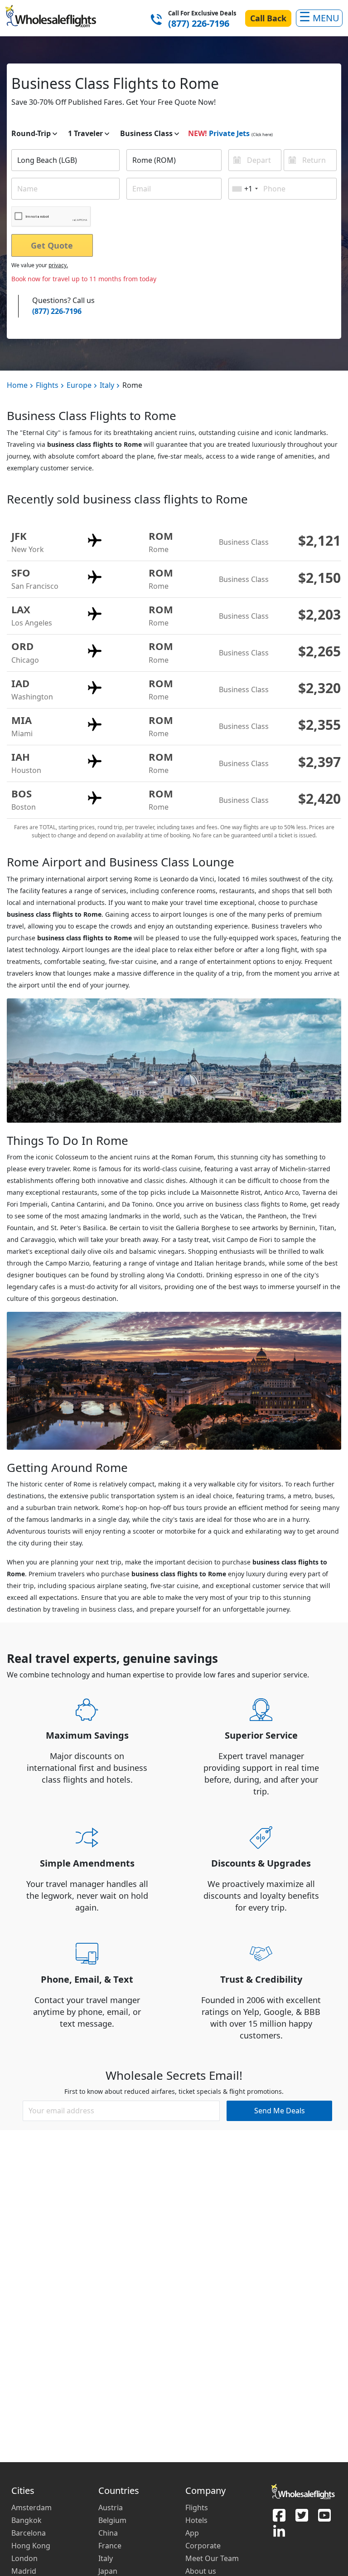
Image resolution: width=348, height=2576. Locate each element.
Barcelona (29, 2533)
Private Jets (229, 133)
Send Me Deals (280, 2111)
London (24, 2558)
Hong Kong (31, 2546)
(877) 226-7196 (199, 24)
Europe (79, 385)
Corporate (203, 2546)
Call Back (268, 18)
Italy (107, 385)
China (108, 2533)
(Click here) (262, 134)
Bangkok (27, 2520)
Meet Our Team (212, 2558)
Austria (111, 2508)
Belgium (112, 2520)
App (192, 2533)
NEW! (198, 133)
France (110, 2546)
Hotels (196, 2520)
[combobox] (65, 160)
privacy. (58, 265)
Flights (47, 385)
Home (17, 385)
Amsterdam (31, 2508)
